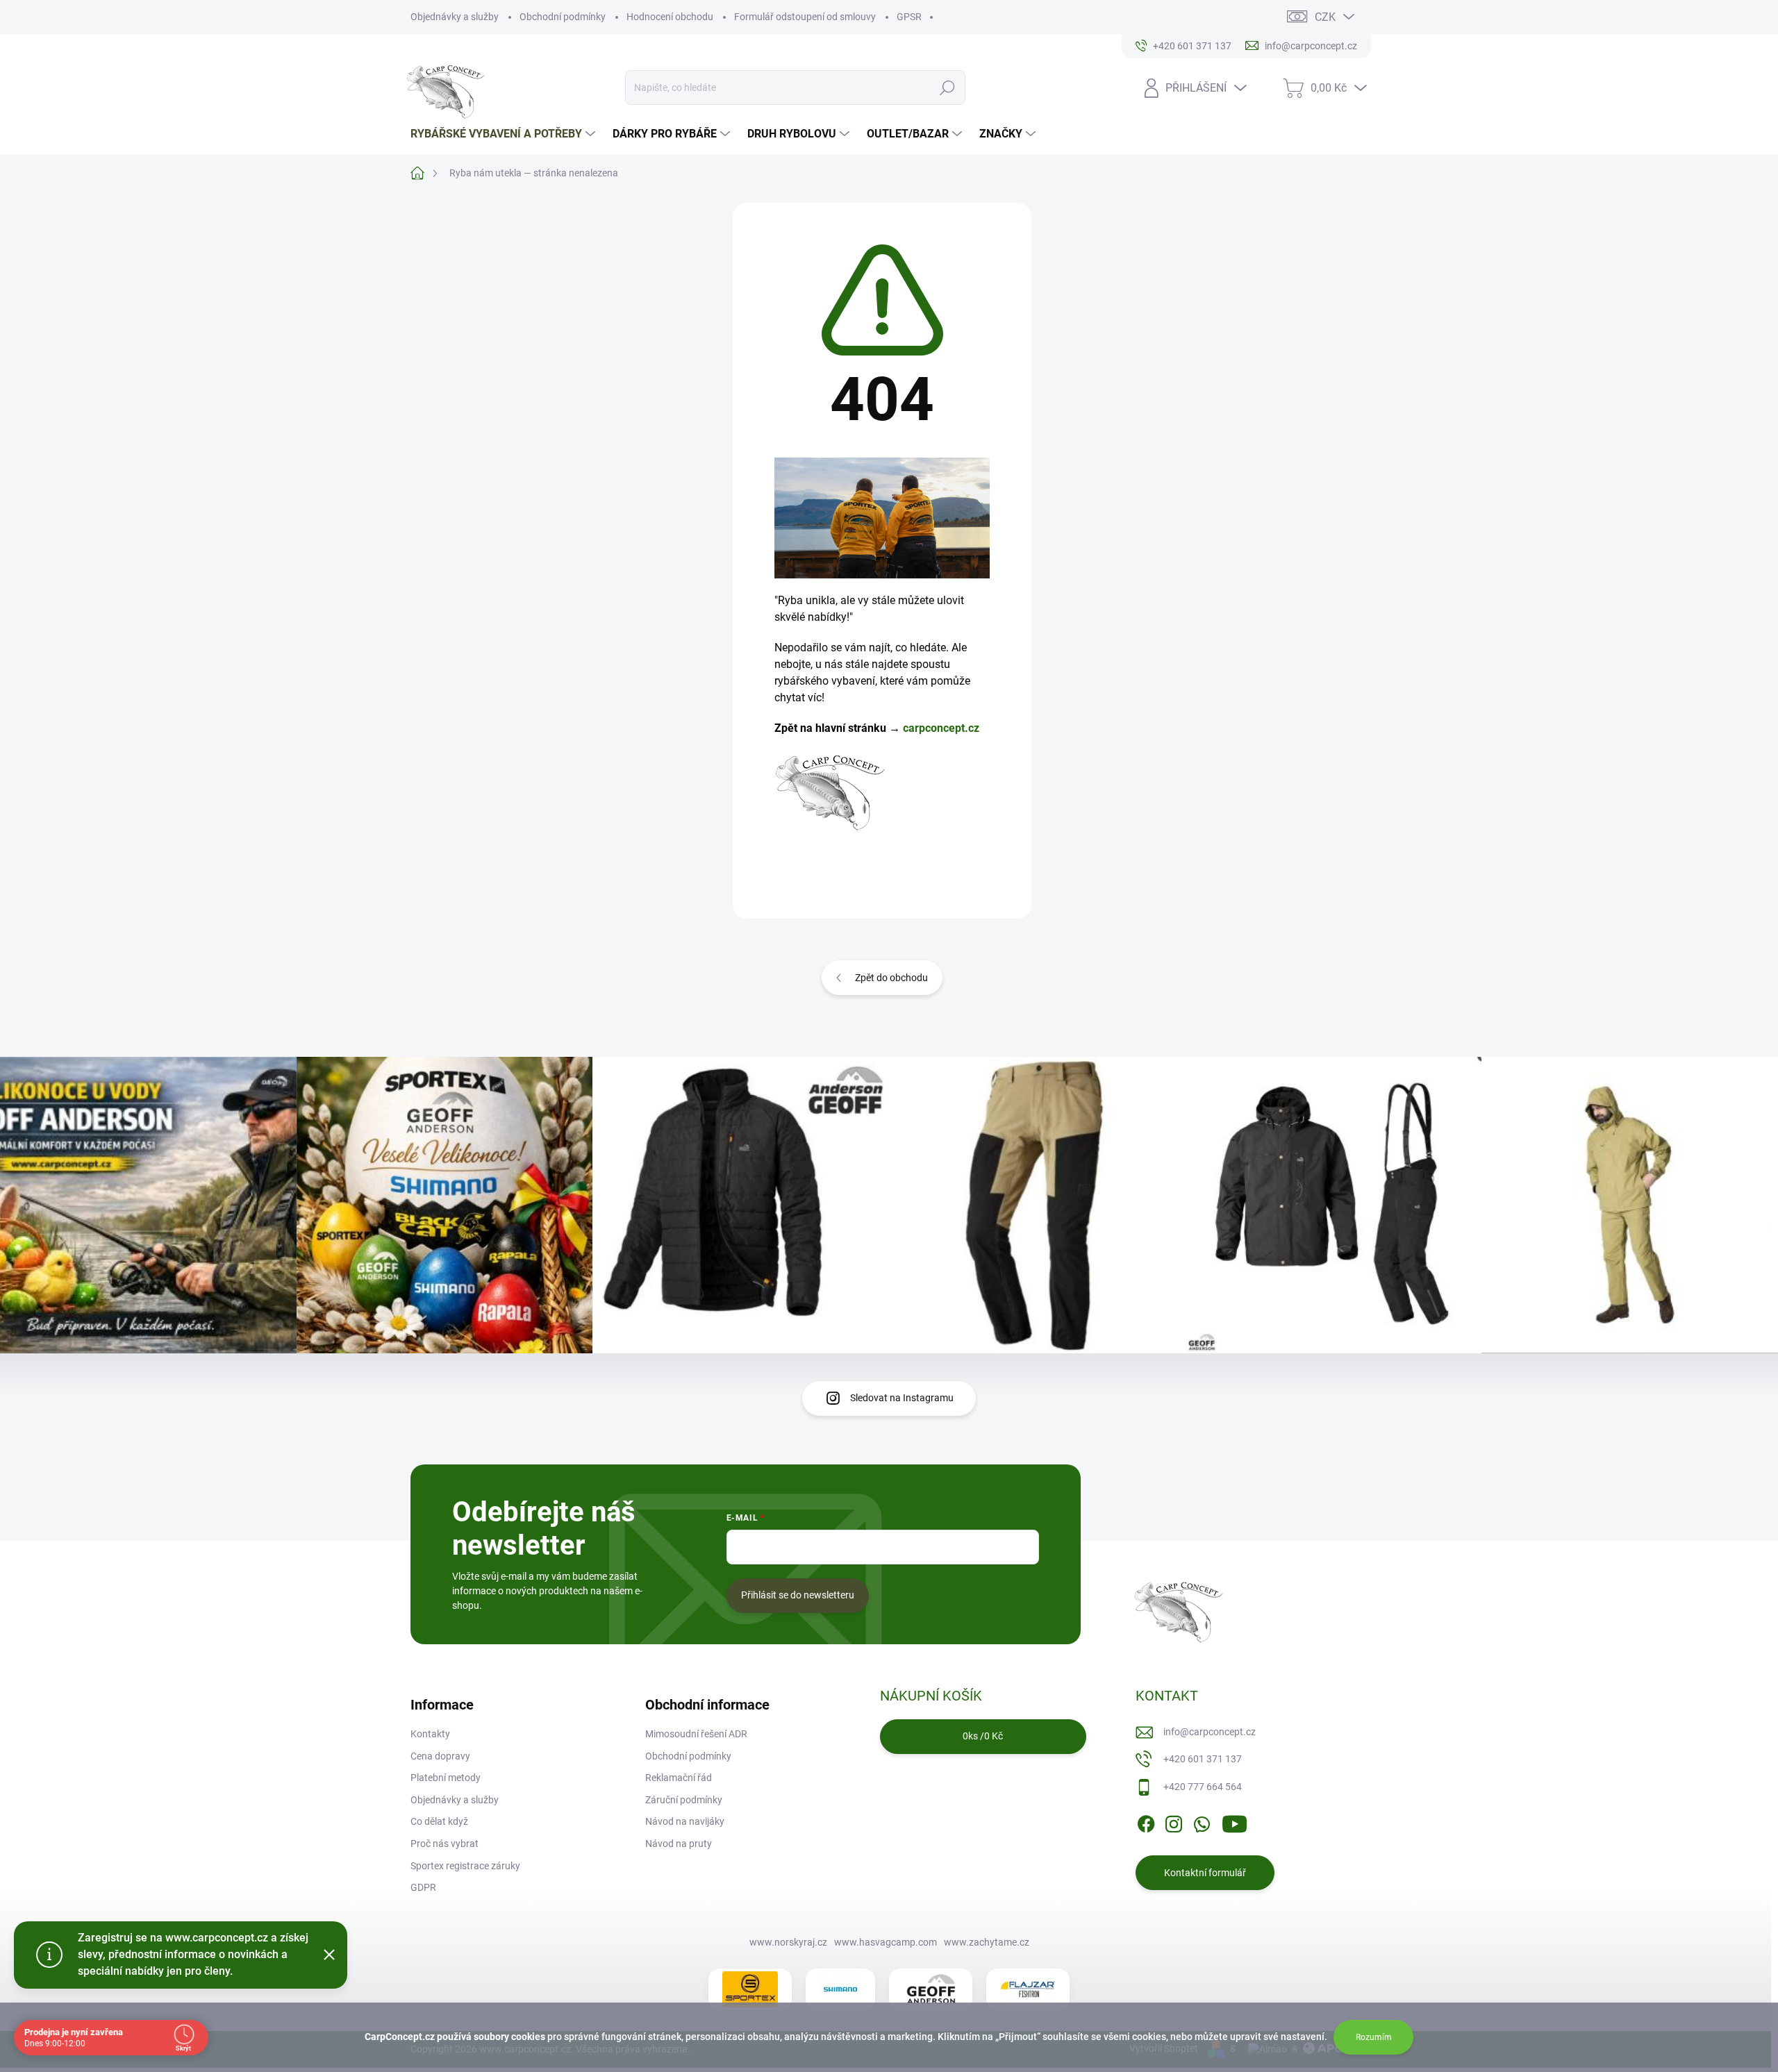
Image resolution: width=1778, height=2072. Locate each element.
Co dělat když (439, 1821)
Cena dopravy (440, 1756)
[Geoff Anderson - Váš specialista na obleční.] (931, 1989)
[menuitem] (505, 134)
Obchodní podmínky (563, 17)
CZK (1325, 17)
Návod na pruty (679, 1844)
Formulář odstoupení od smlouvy (805, 17)
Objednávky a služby (455, 17)
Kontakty (430, 1734)
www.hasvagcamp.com (886, 1942)
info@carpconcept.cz (1210, 1732)
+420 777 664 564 (1203, 1787)
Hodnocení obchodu (670, 17)
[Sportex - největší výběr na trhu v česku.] (750, 1989)
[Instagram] (1174, 1822)
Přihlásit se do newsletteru (798, 1595)
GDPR (423, 1887)
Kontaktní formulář (1205, 1873)
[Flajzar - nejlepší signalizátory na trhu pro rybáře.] (1028, 1989)
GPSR (909, 17)
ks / (983, 1736)
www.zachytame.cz (987, 1942)
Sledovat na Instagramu (902, 1398)
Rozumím (1374, 2037)
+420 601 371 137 (1203, 1759)
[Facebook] (1146, 1822)
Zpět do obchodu (891, 978)
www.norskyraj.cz (788, 1942)
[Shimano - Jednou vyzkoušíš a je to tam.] (840, 1989)
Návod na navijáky (685, 1821)
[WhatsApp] (1202, 1822)
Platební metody (446, 1778)
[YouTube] (1235, 1822)
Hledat (948, 87)
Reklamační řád (679, 1778)
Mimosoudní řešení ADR (696, 1734)
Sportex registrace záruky (465, 1866)
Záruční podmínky (684, 1800)
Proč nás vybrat (444, 1844)
